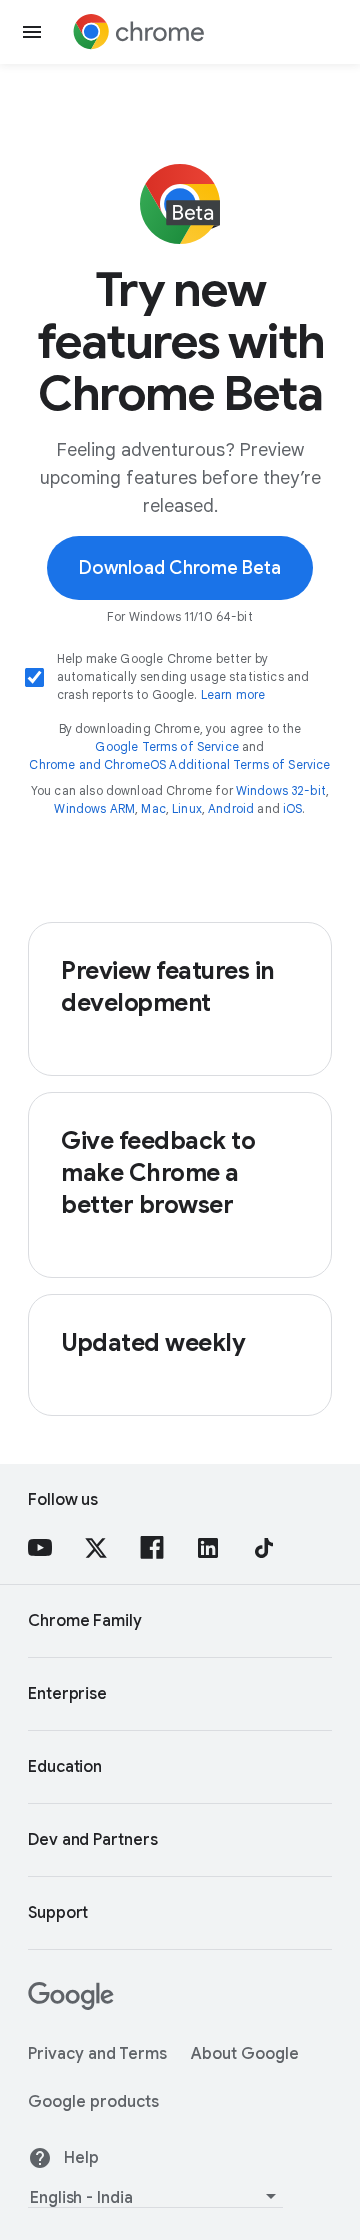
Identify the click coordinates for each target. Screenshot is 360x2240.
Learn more (233, 694)
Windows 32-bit (281, 790)
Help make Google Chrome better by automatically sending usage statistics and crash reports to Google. (183, 676)
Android (231, 808)
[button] (32, 32)
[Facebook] (152, 1548)
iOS (292, 808)
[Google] (71, 2005)
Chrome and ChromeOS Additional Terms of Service (179, 764)
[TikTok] (264, 1548)
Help (81, 2158)
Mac (153, 808)
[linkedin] (208, 1548)
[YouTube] (40, 1548)
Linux (187, 808)
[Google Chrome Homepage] (139, 32)
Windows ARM (94, 808)
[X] (96, 1548)
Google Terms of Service (166, 746)
